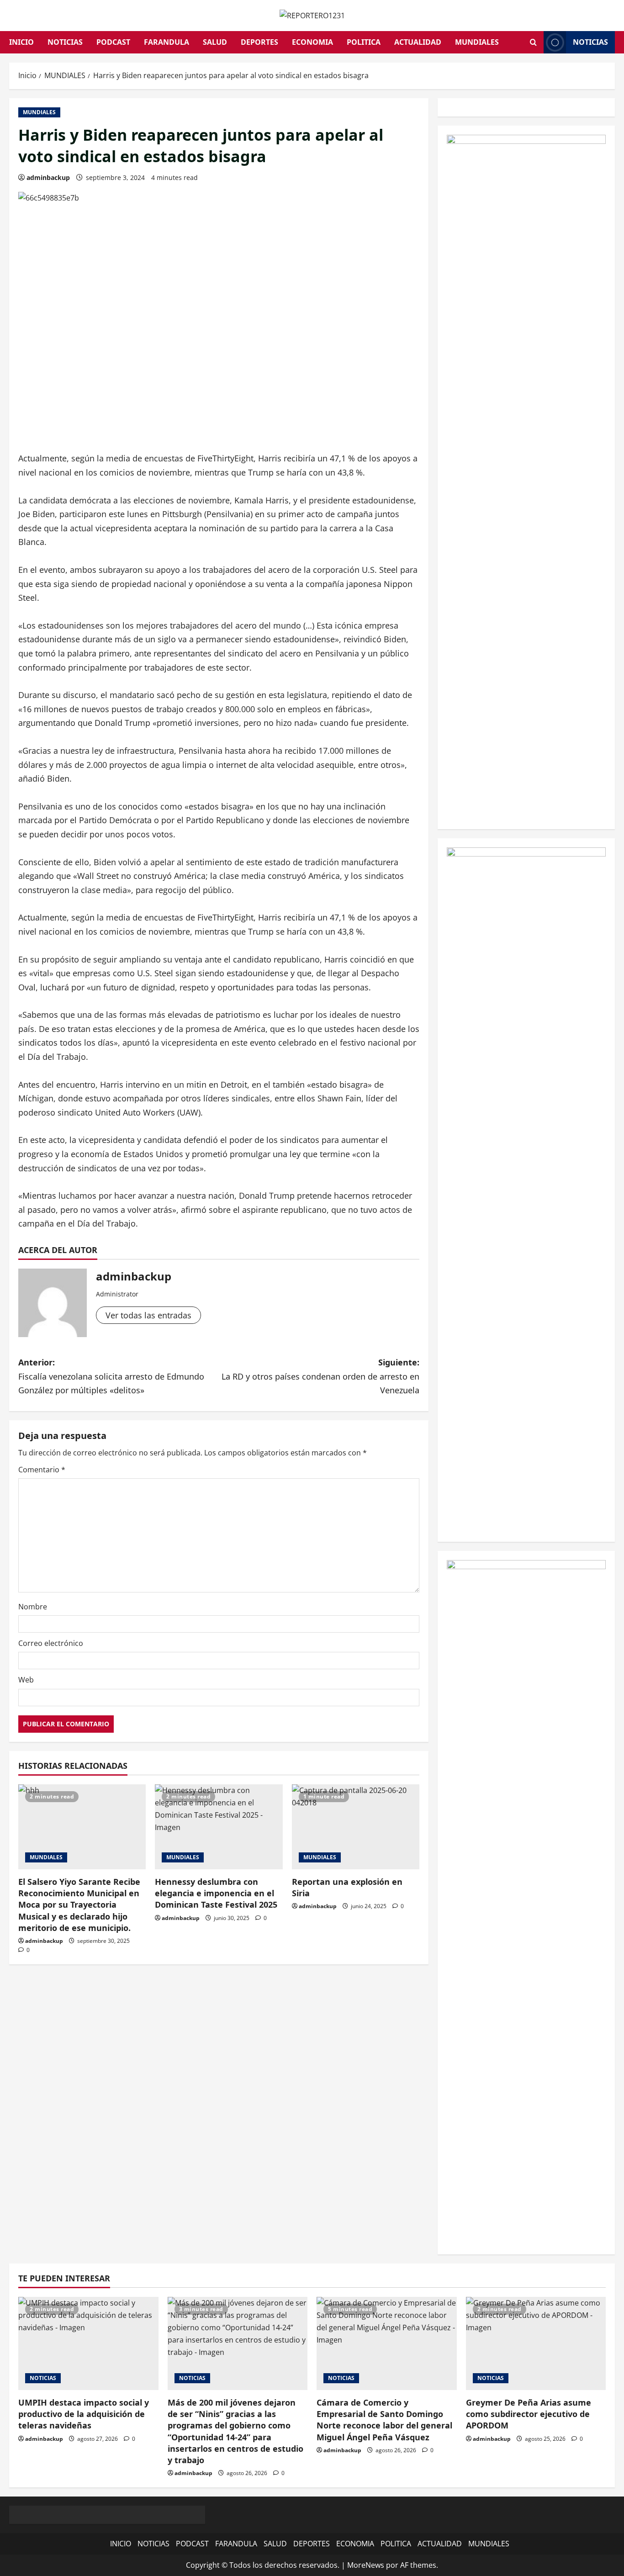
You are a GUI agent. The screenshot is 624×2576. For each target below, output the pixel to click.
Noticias (590, 42)
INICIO (21, 42)
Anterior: (111, 1376)
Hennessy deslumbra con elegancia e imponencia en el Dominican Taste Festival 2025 (216, 1893)
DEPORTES (259, 42)
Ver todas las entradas (148, 1315)
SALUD (215, 42)
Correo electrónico (51, 1643)
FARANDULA (167, 42)
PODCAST (113, 42)
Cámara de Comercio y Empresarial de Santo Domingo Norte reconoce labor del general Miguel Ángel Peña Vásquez (384, 2420)
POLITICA (364, 42)
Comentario (42, 1470)
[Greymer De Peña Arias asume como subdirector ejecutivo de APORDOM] (536, 2343)
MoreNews (366, 2565)
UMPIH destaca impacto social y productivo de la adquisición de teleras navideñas (84, 2414)
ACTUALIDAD (418, 42)
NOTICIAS (65, 42)
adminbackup (48, 177)
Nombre (33, 1607)
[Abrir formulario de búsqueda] (533, 42)
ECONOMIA (312, 42)
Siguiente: (320, 1376)
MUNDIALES (477, 42)
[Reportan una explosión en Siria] (356, 1827)
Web (26, 1680)
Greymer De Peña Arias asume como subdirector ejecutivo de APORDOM (529, 2414)
